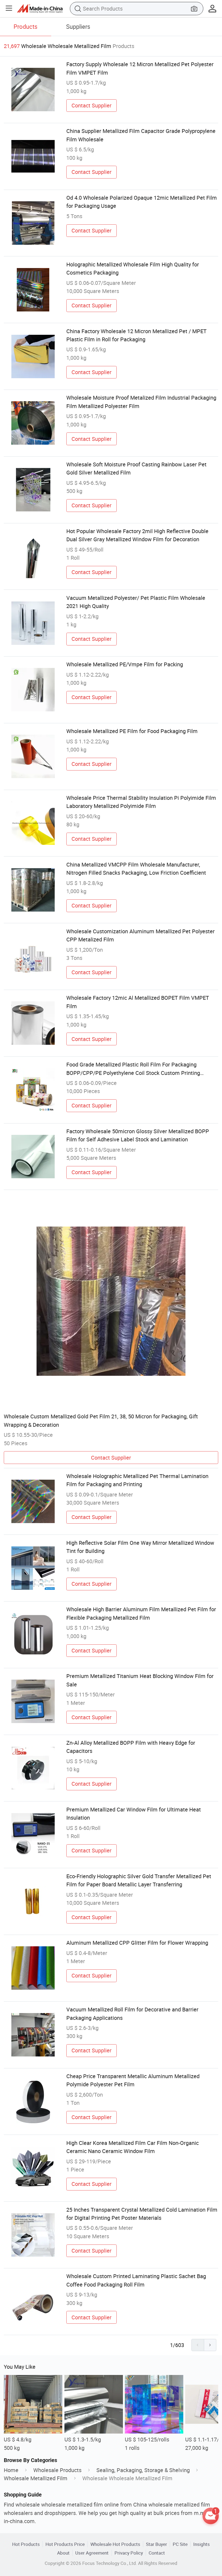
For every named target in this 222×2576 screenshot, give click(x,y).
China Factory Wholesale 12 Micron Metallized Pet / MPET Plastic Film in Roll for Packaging (136, 335)
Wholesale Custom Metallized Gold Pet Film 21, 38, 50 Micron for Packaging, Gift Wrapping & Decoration (101, 1420)
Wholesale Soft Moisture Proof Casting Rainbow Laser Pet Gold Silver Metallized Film (136, 468)
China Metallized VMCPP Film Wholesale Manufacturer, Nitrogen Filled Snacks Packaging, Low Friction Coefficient (136, 869)
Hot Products (26, 2544)
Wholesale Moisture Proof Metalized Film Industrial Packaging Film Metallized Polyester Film (141, 402)
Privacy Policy (129, 2553)
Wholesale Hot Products (115, 2544)
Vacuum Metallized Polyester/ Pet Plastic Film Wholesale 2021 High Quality (136, 602)
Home (11, 2470)
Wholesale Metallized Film (36, 2478)
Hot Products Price (65, 2544)
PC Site (180, 2544)
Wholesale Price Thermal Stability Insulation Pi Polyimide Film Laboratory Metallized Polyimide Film (141, 802)
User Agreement (92, 2553)
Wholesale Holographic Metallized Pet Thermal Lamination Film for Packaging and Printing (137, 1480)
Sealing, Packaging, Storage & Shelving (143, 2470)
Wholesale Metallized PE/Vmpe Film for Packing (125, 664)
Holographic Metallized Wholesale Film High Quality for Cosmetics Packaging (133, 268)
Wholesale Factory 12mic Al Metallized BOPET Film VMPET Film (138, 1002)
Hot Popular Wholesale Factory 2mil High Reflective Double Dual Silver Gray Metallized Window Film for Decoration (137, 535)
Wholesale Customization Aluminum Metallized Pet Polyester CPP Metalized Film (141, 935)
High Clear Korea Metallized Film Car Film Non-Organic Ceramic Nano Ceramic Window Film (133, 2147)
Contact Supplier (92, 105)
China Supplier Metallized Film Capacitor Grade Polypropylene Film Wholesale (141, 135)
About (63, 2553)
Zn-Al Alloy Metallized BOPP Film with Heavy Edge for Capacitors (131, 1747)
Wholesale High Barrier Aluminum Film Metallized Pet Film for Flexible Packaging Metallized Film (141, 1613)
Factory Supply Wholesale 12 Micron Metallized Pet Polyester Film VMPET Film (140, 68)
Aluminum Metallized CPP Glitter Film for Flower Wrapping (137, 1943)
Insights (202, 2544)
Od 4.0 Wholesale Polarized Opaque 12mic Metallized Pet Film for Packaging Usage (142, 202)
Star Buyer (156, 2544)
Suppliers (78, 26)
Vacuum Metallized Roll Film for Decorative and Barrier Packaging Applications (132, 2013)
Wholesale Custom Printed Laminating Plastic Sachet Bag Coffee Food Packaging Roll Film (136, 2280)
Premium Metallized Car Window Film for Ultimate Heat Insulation (134, 1814)
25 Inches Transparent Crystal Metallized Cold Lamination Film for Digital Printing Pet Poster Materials (142, 2214)
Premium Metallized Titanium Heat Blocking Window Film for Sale (140, 1680)
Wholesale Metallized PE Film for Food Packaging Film (132, 731)
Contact (157, 2553)
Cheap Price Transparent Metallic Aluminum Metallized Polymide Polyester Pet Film (133, 2080)
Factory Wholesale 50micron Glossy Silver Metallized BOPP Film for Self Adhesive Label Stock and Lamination (138, 1135)
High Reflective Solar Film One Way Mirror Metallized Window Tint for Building (140, 1547)
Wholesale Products (57, 2470)
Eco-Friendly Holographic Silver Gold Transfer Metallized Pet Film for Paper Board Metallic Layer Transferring (139, 1880)
